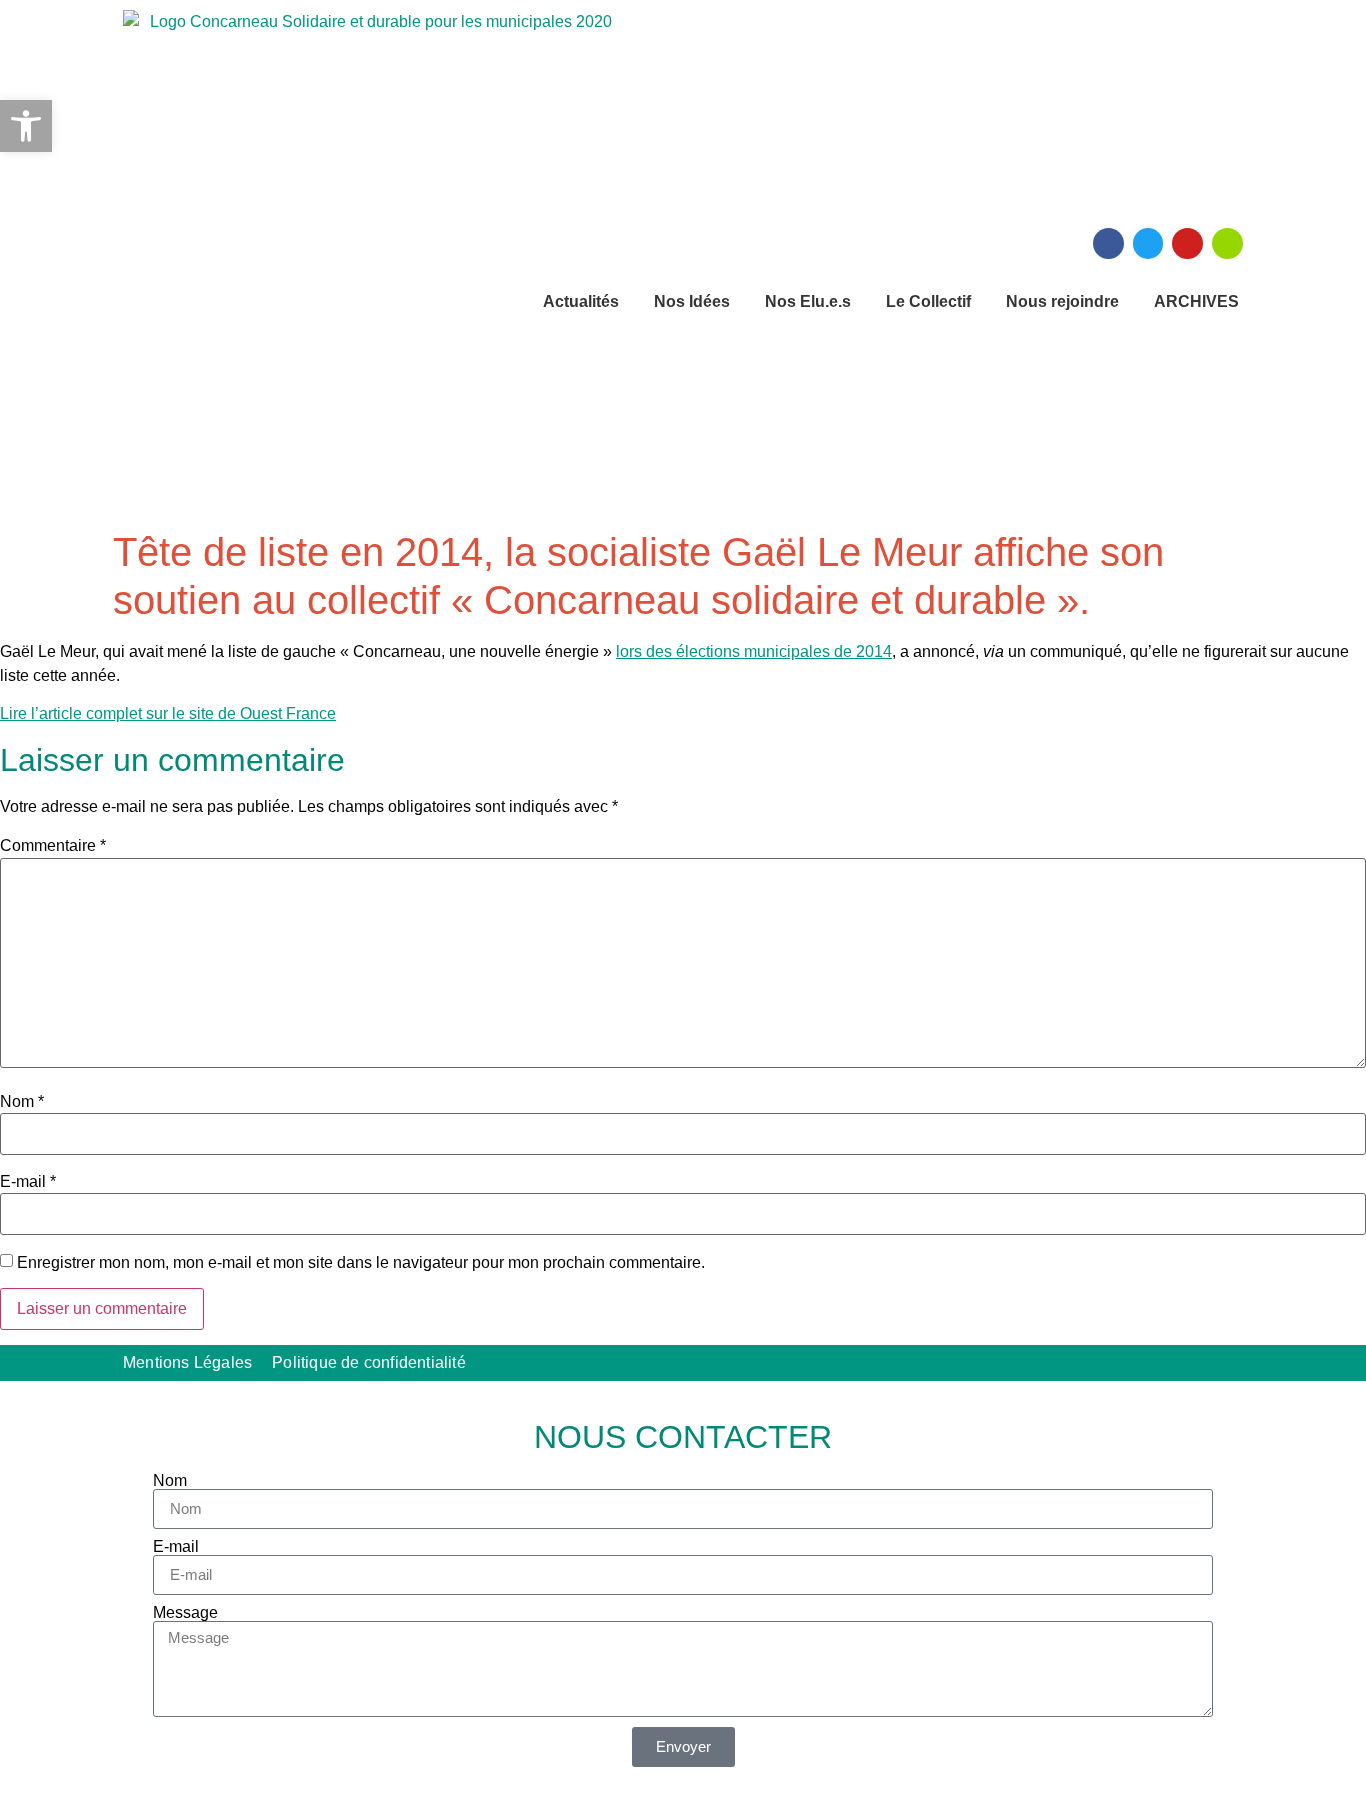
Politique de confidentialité (369, 1362)
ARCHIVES (1196, 301)
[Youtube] (1187, 243)
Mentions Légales (187, 1362)
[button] (26, 126)
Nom (22, 1102)
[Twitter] (1148, 243)
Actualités (581, 301)
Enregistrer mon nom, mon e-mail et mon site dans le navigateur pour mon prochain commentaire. (361, 1263)
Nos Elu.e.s (808, 301)
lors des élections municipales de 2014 (754, 651)
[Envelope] (1227, 243)
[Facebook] (1108, 243)
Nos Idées (692, 301)
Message (185, 1613)
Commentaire (53, 846)
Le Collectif (928, 301)
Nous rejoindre (1062, 301)
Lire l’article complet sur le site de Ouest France (168, 713)
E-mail (28, 1182)
